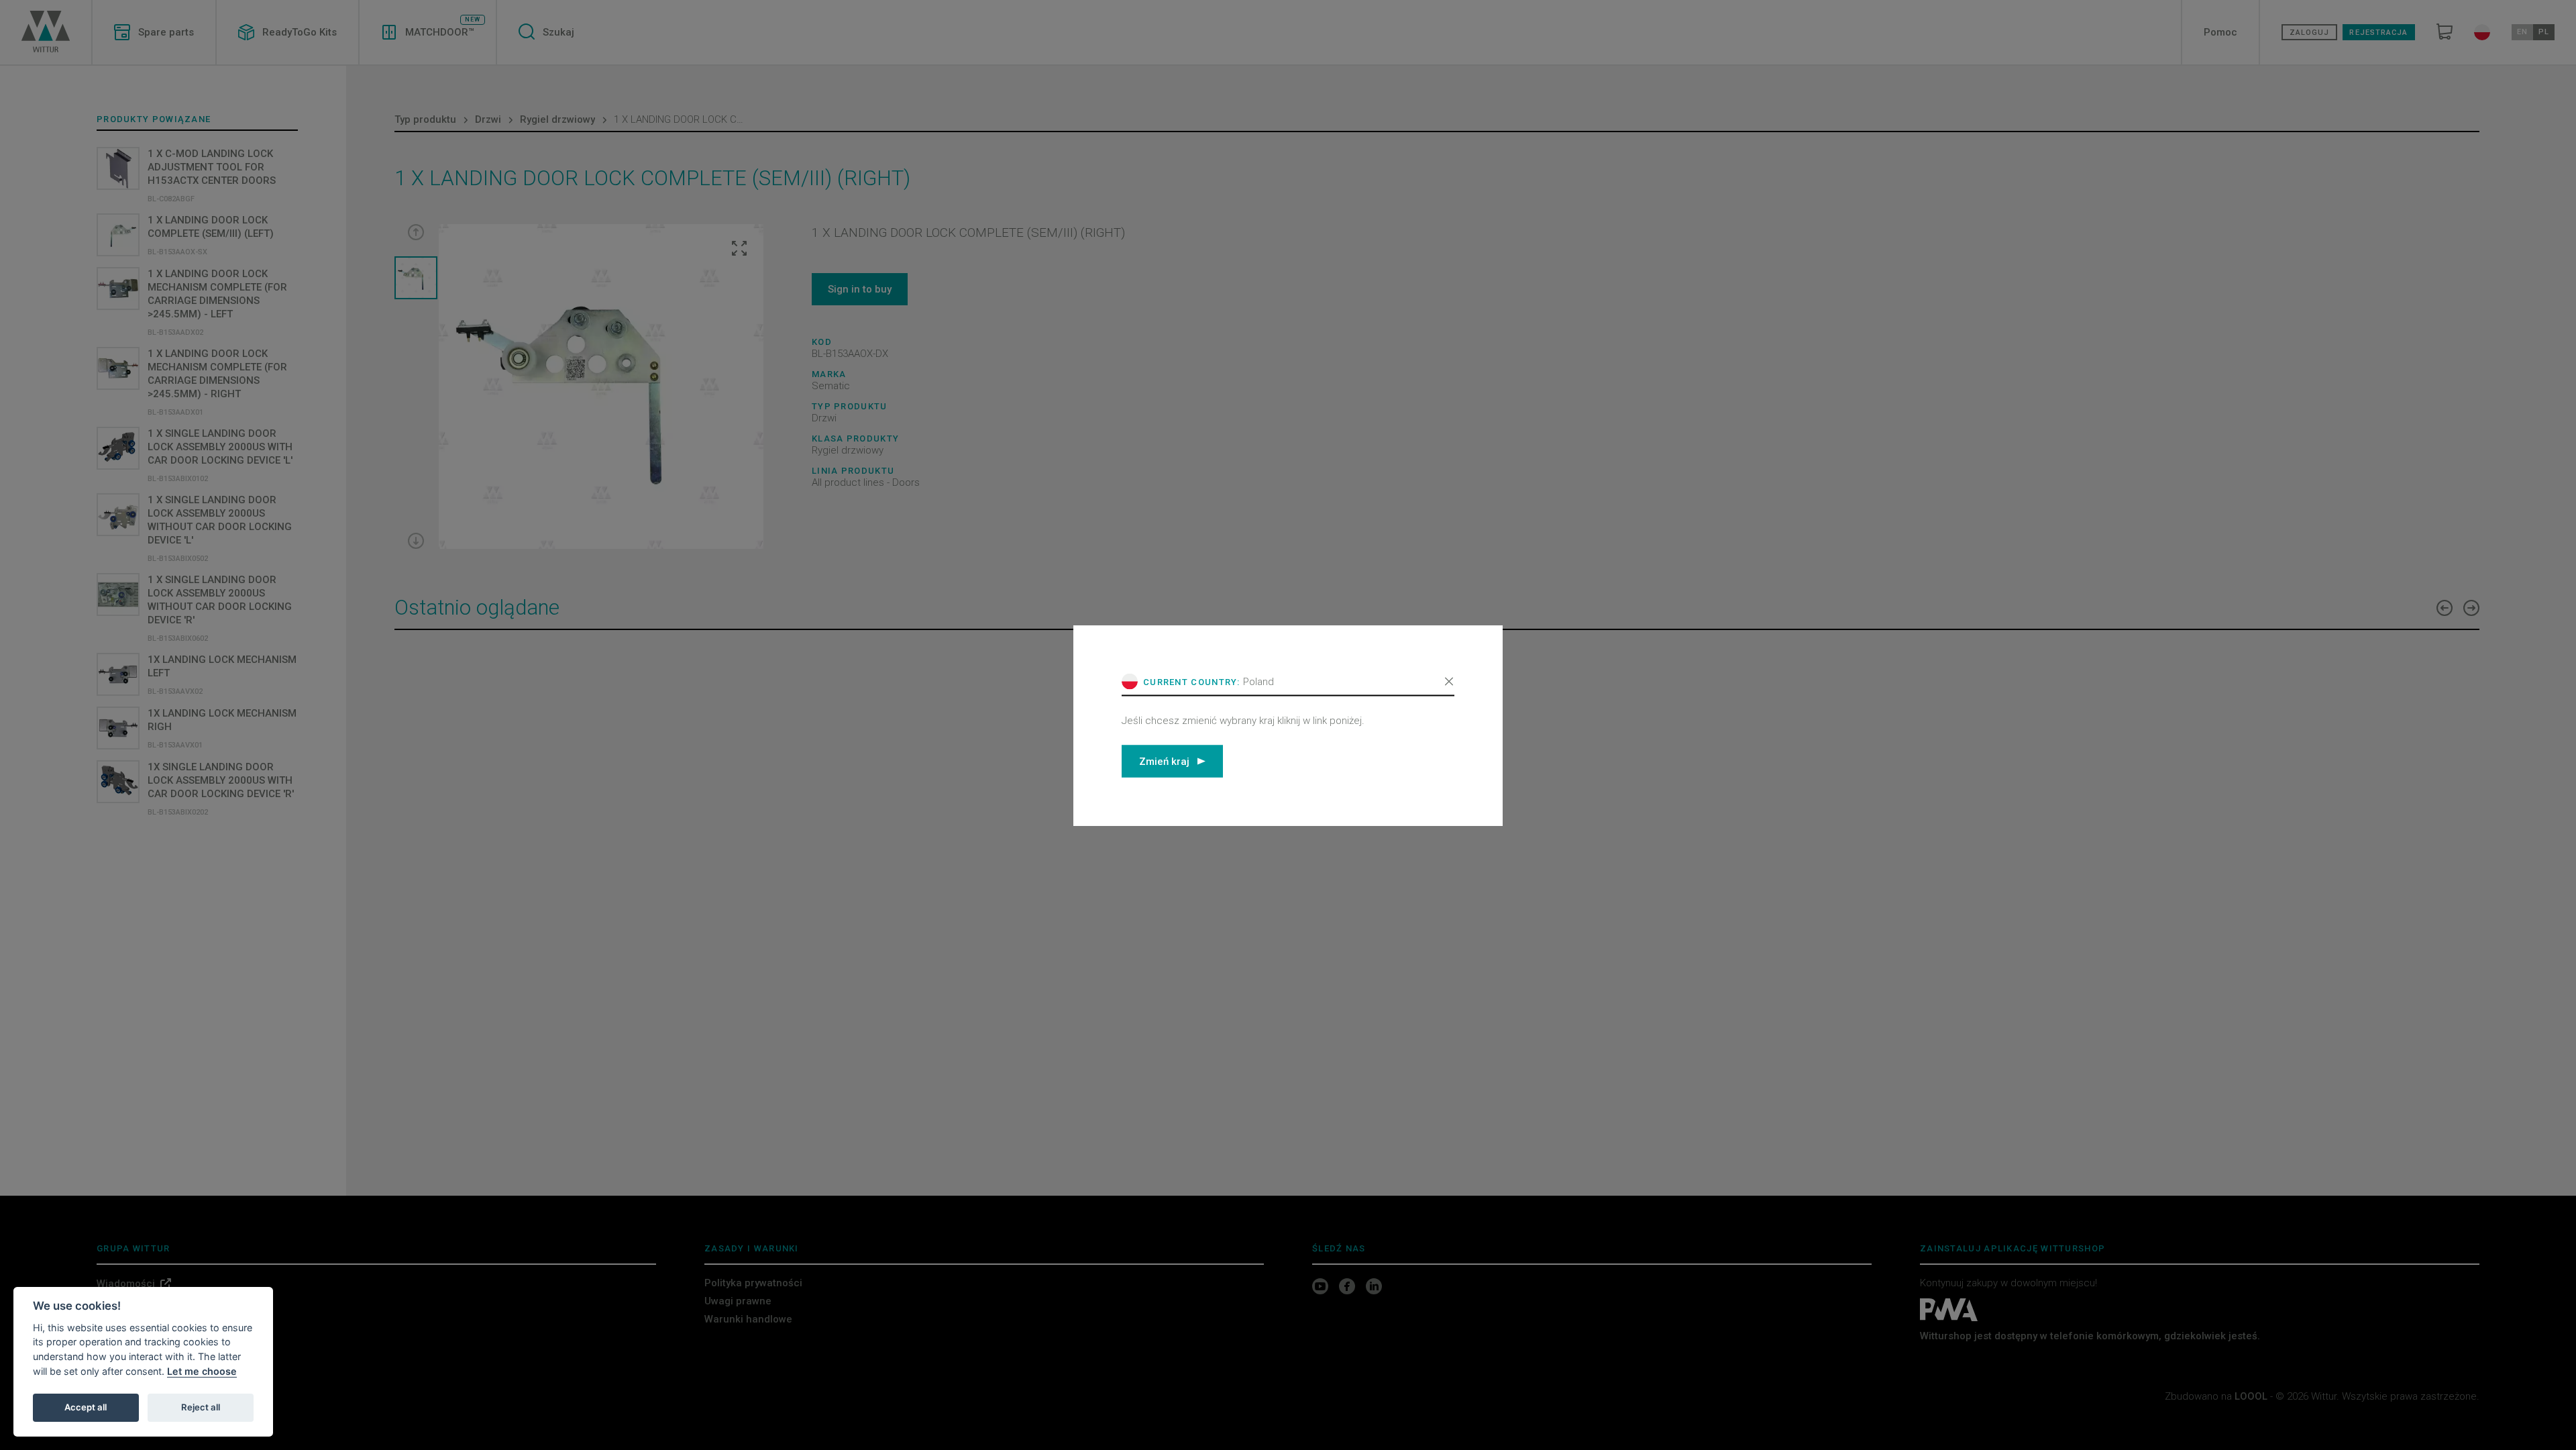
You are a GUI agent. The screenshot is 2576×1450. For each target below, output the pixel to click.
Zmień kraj (1164, 761)
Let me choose (202, 1371)
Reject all (201, 1407)
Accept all (86, 1407)
